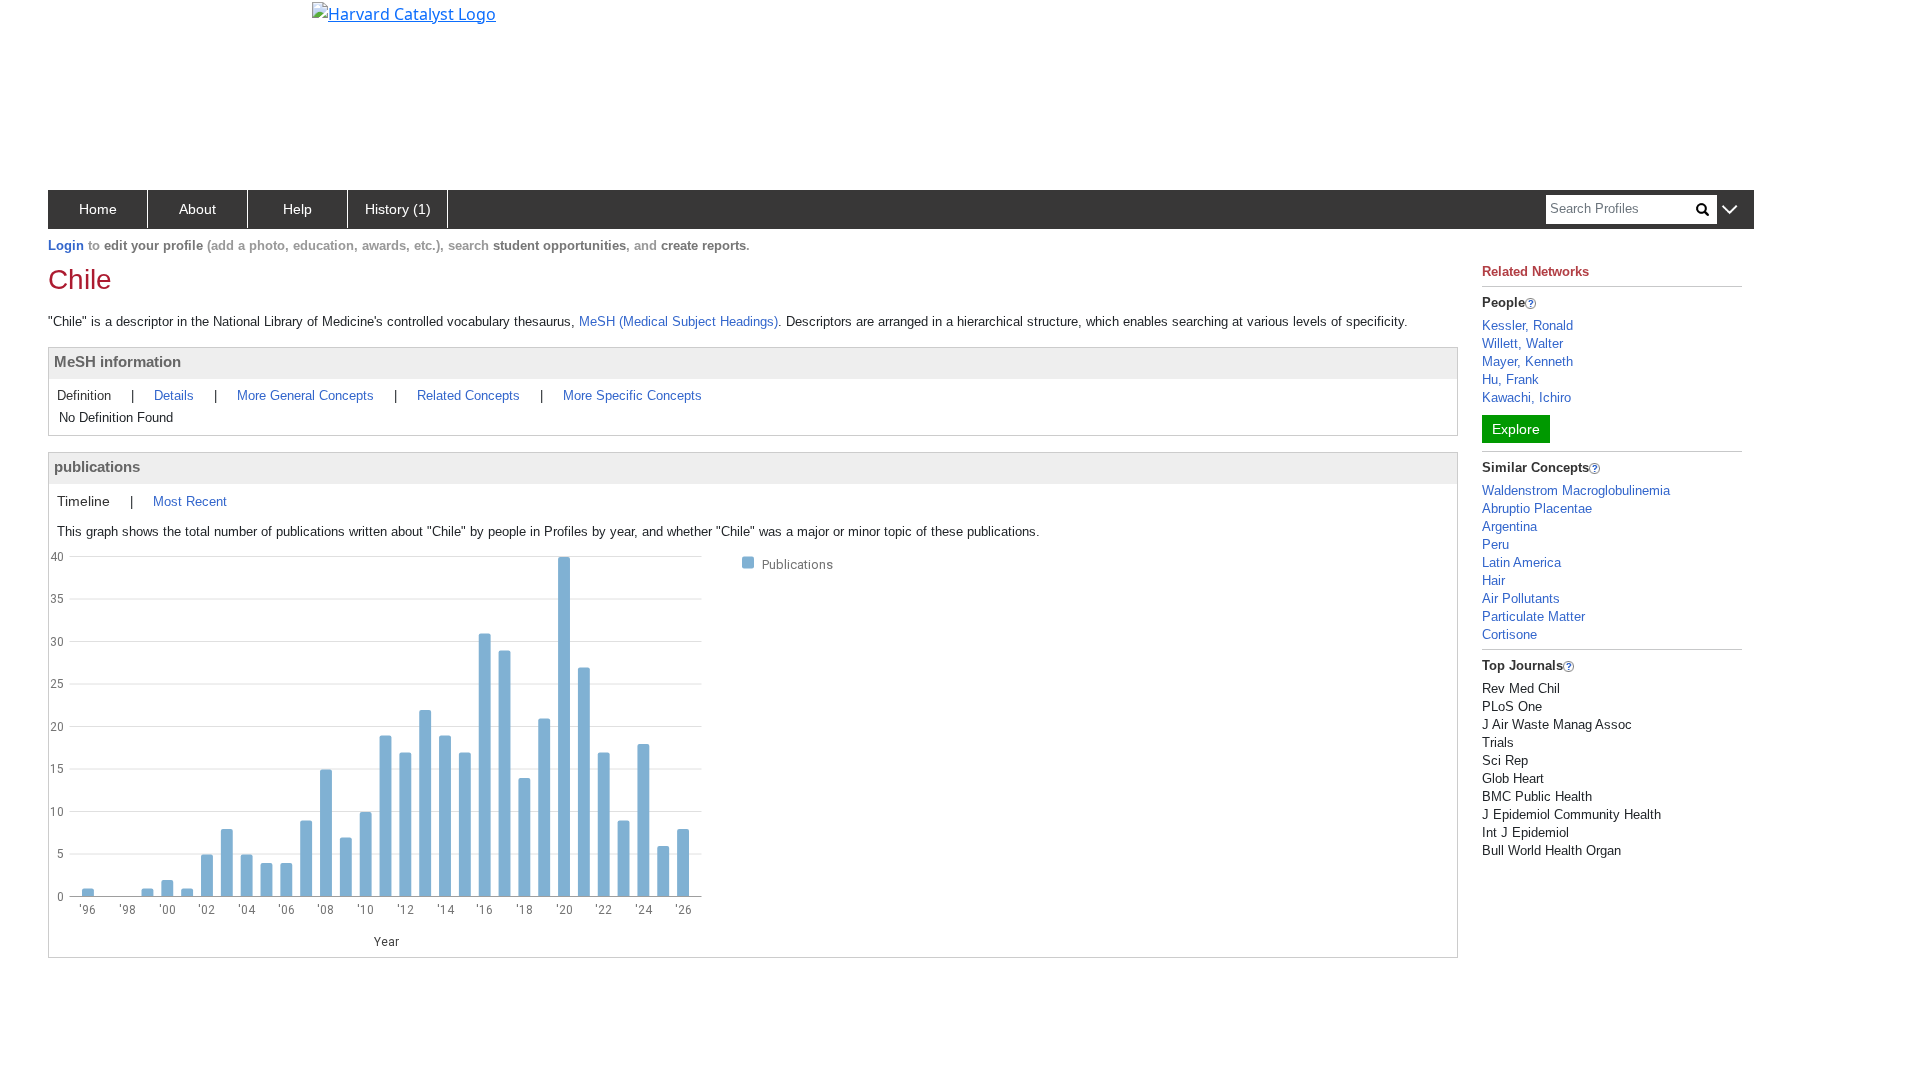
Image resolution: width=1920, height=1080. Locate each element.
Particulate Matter (1533, 616)
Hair (1493, 580)
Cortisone (1509, 634)
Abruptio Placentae (1537, 508)
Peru (1495, 544)
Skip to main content (83, 24)
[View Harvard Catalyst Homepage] (404, 12)
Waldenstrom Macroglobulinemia (1576, 490)
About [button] (197, 209)
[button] (1729, 210)
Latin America (1521, 562)
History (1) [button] (398, 209)
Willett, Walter (1522, 343)
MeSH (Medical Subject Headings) (678, 321)
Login (66, 245)
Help (297, 209)
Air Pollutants (1521, 598)
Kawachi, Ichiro (1526, 397)
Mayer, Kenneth (1527, 361)
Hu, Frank (1510, 379)
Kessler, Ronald (1527, 325)
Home (98, 209)
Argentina (1509, 526)
